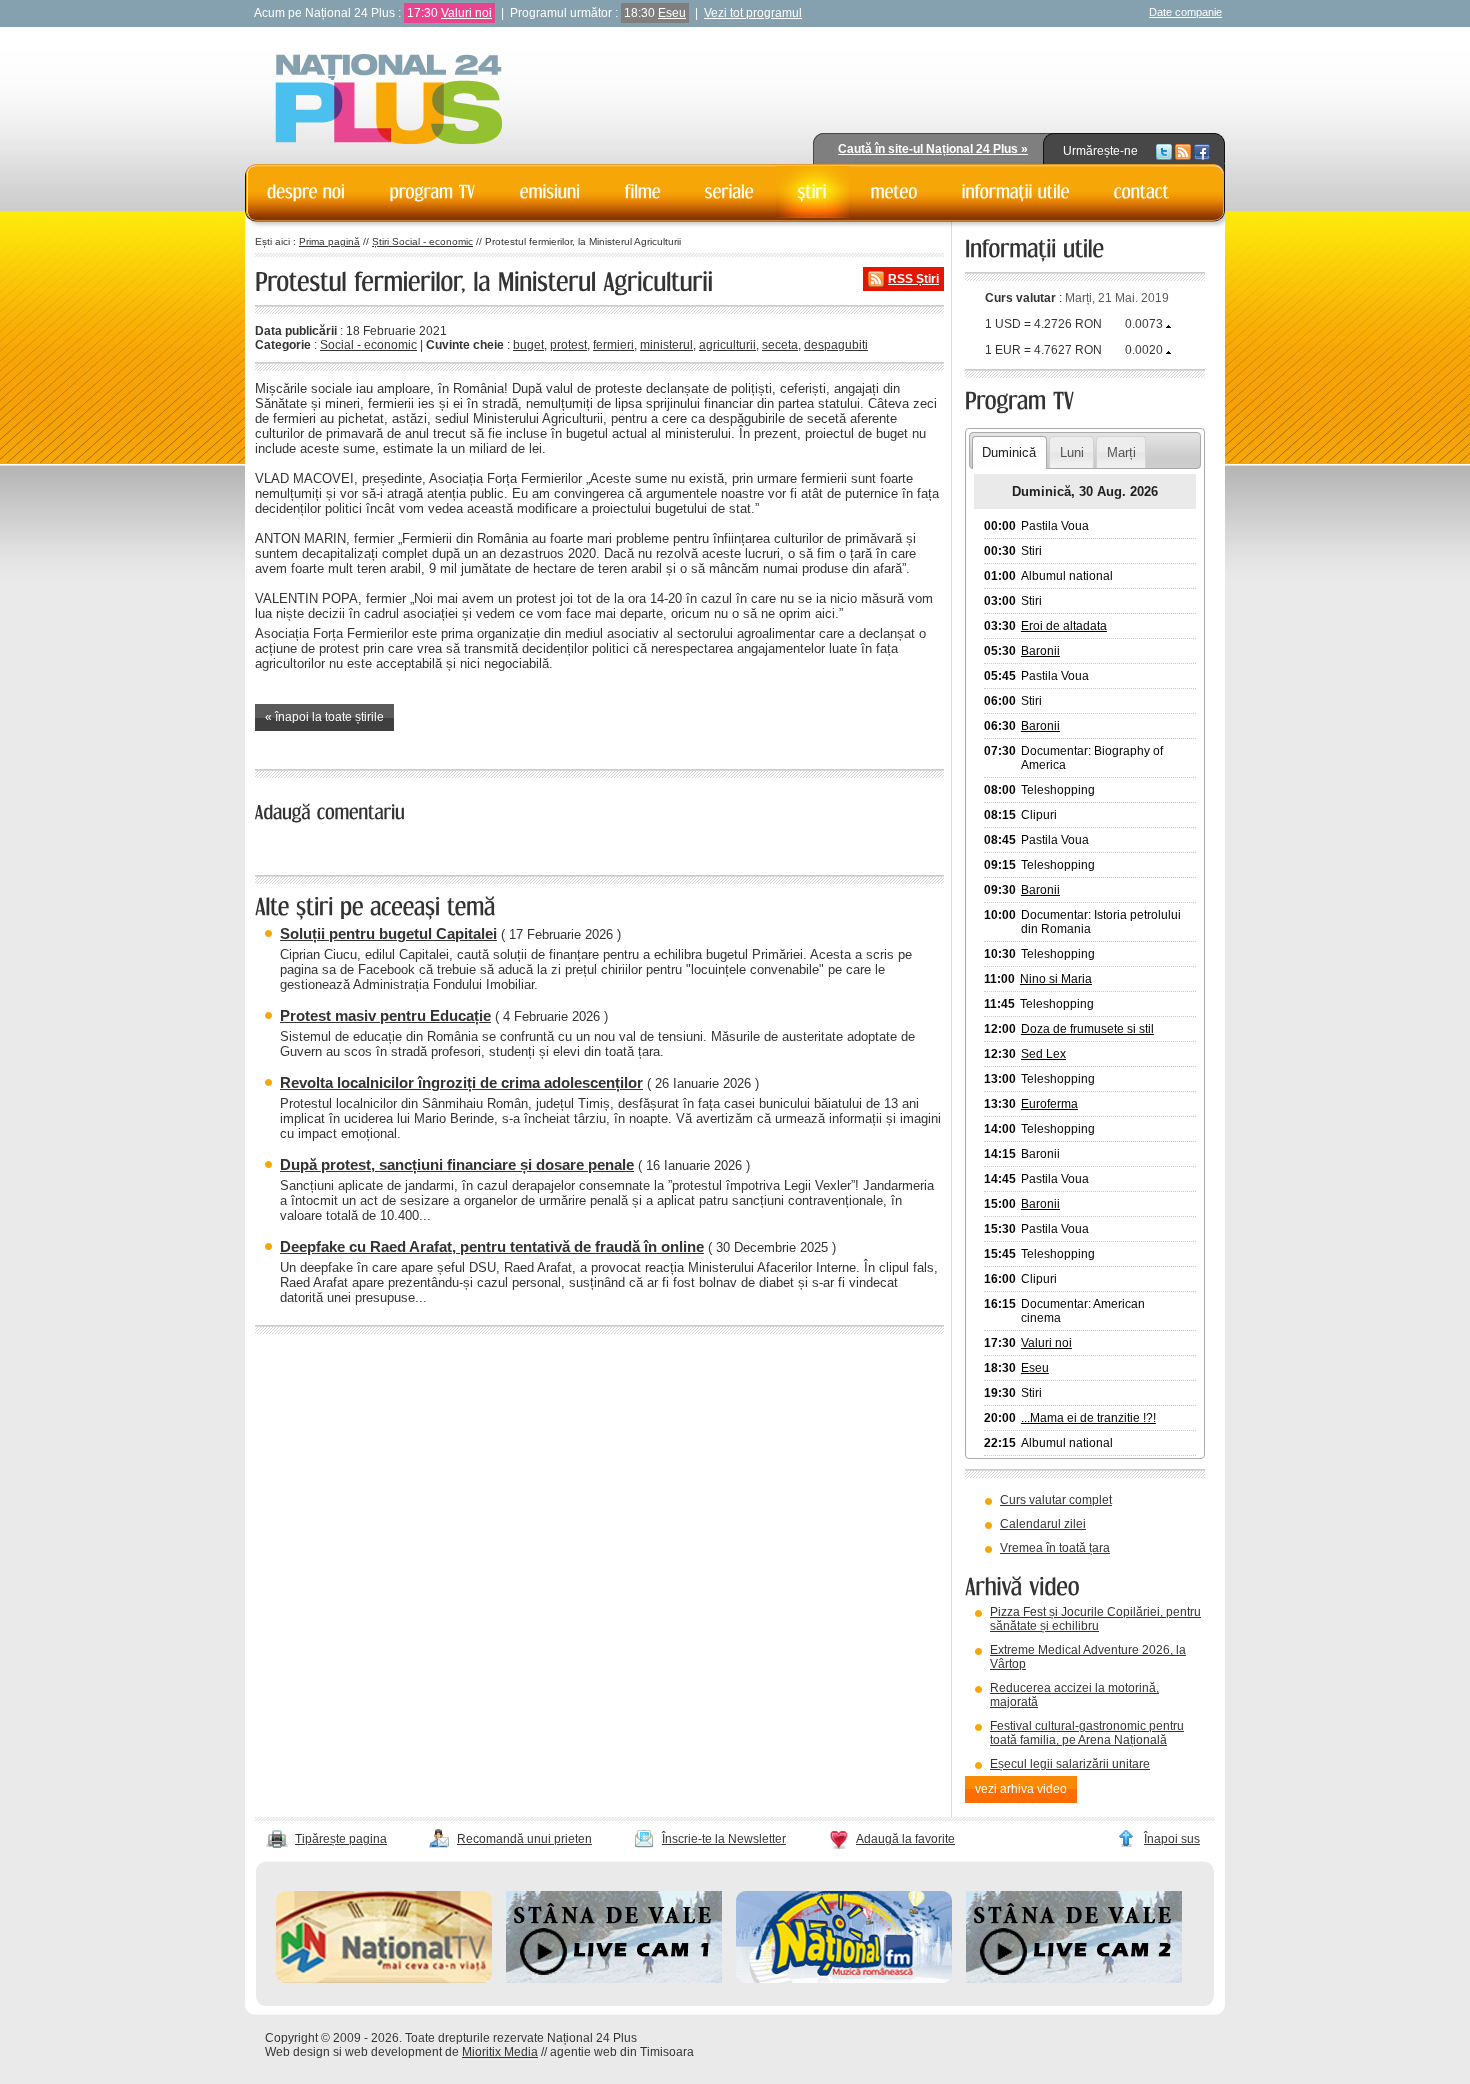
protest (568, 345)
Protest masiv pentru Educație (385, 1015)
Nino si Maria (1056, 979)
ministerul (666, 345)
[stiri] (812, 192)
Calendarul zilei (1043, 1524)
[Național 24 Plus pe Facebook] (1202, 151)
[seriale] (729, 192)
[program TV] (433, 192)
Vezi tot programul (753, 13)
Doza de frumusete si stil (1087, 1029)
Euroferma (1049, 1104)
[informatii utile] (1016, 192)
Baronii (1040, 651)
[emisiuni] (550, 192)
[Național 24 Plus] (389, 100)
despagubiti (836, 345)
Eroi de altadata (1064, 626)
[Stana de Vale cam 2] (1074, 1979)
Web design (297, 2052)
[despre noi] (306, 192)
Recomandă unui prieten (524, 1839)
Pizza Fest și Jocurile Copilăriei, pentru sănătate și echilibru (1095, 1619)
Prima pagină (329, 241)
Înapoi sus (1172, 1839)
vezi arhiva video (1021, 1789)
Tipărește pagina (341, 1839)
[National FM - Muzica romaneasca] (844, 1979)
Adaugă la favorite (905, 1839)
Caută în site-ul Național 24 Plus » (933, 149)
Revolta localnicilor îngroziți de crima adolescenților (461, 1082)
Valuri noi (466, 13)
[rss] (1183, 151)
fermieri (613, 345)
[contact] (1142, 192)
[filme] (643, 192)
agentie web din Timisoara (622, 2052)
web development (393, 2052)
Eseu (672, 13)
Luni (1072, 452)
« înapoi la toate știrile (324, 717)
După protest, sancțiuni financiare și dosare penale (457, 1164)
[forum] (894, 192)
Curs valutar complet (1056, 1500)
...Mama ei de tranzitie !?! (1088, 1418)
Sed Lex (1043, 1054)
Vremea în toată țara (1055, 1548)
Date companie (1185, 12)
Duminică (1009, 452)
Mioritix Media (500, 2052)
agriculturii (727, 345)
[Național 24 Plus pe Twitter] (1164, 151)
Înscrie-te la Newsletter (724, 1839)
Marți (1121, 452)
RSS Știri (913, 279)
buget (528, 345)
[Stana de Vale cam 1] (614, 1979)
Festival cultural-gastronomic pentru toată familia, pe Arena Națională (1087, 1733)
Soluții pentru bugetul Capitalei (388, 933)
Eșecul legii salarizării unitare (1070, 1764)
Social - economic (368, 345)
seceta (780, 345)
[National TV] (384, 1979)
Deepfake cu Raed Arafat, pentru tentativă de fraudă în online (492, 1246)
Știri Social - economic (422, 241)
